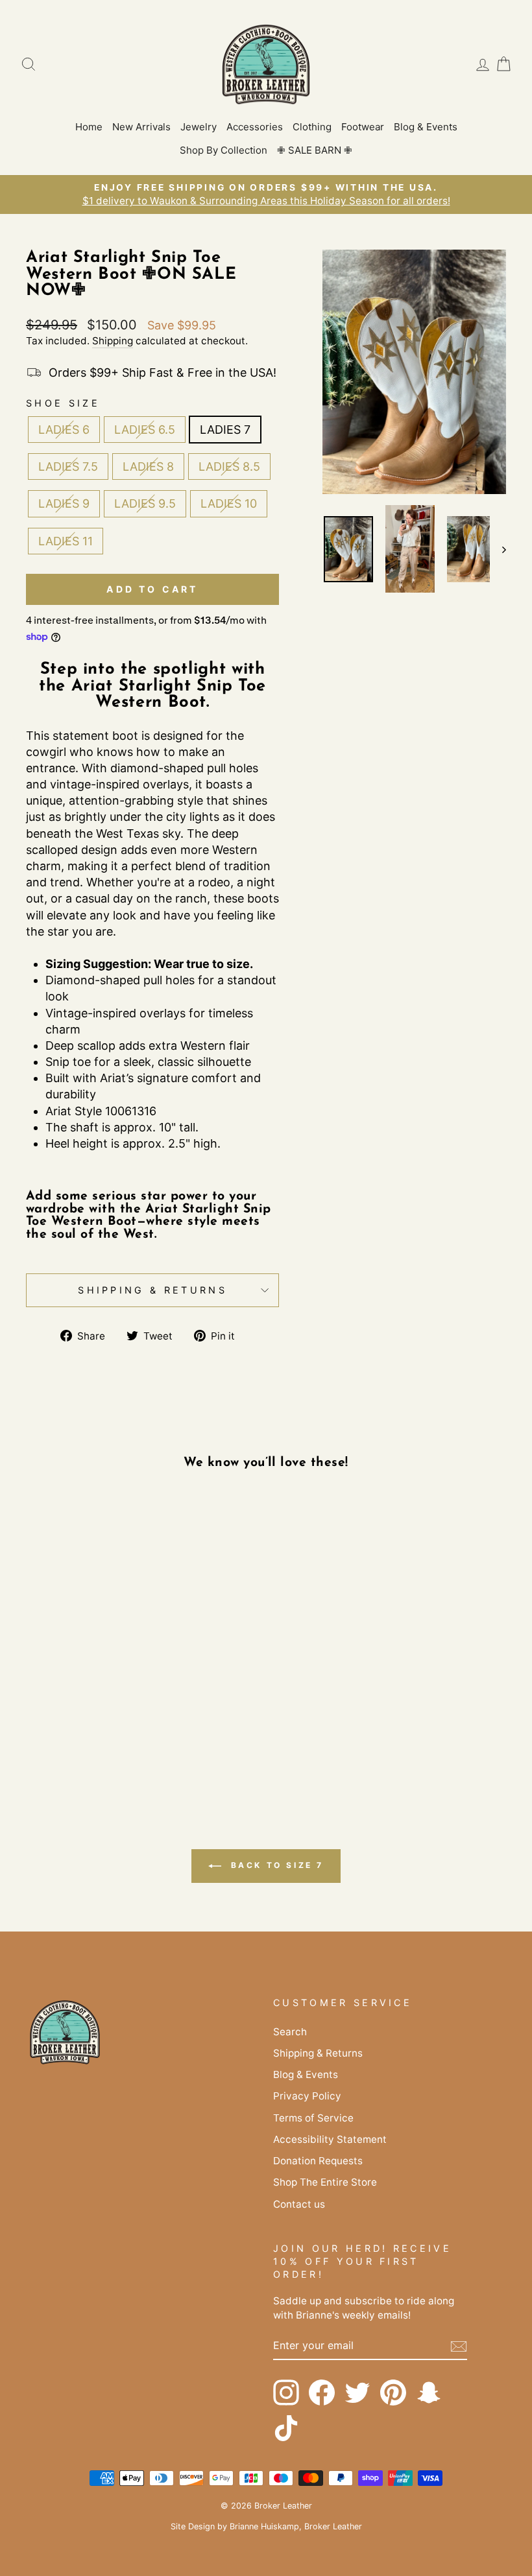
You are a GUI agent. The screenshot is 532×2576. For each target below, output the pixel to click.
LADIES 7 (225, 430)
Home (89, 127)
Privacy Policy (307, 2096)
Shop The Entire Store (325, 2182)
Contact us (299, 2204)
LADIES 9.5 (145, 503)
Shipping (113, 341)
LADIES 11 (66, 541)
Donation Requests (318, 2161)
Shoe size (63, 403)
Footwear (363, 127)
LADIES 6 (64, 430)
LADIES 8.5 (229, 467)
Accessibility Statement (330, 2139)
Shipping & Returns (152, 1290)
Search (290, 2032)
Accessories (255, 127)
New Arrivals (141, 127)
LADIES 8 (148, 467)
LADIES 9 (64, 503)
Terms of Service (313, 2118)
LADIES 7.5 (68, 467)
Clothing (312, 127)
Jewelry (199, 127)
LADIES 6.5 (145, 430)
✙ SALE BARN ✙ (315, 150)
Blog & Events (426, 127)
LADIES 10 (229, 503)
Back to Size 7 (275, 1865)
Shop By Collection (224, 150)
